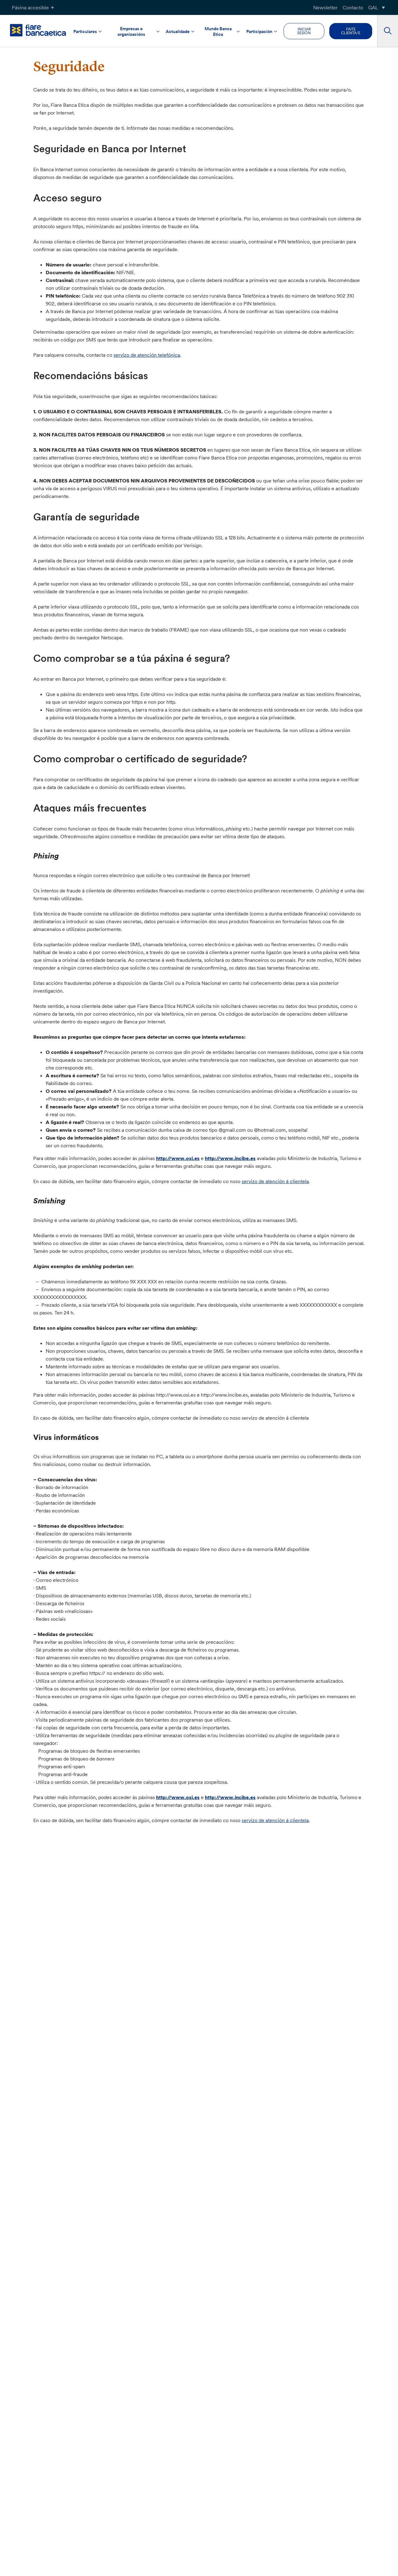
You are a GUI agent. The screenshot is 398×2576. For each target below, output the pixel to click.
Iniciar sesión (304, 31)
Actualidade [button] (178, 31)
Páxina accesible (30, 7)
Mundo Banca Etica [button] (218, 31)
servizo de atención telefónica (147, 355)
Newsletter (325, 7)
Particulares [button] (85, 31)
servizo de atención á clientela (275, 1181)
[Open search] (388, 31)
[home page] (38, 30)
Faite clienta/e (351, 31)
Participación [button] (259, 31)
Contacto (353, 7)
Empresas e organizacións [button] (131, 31)
